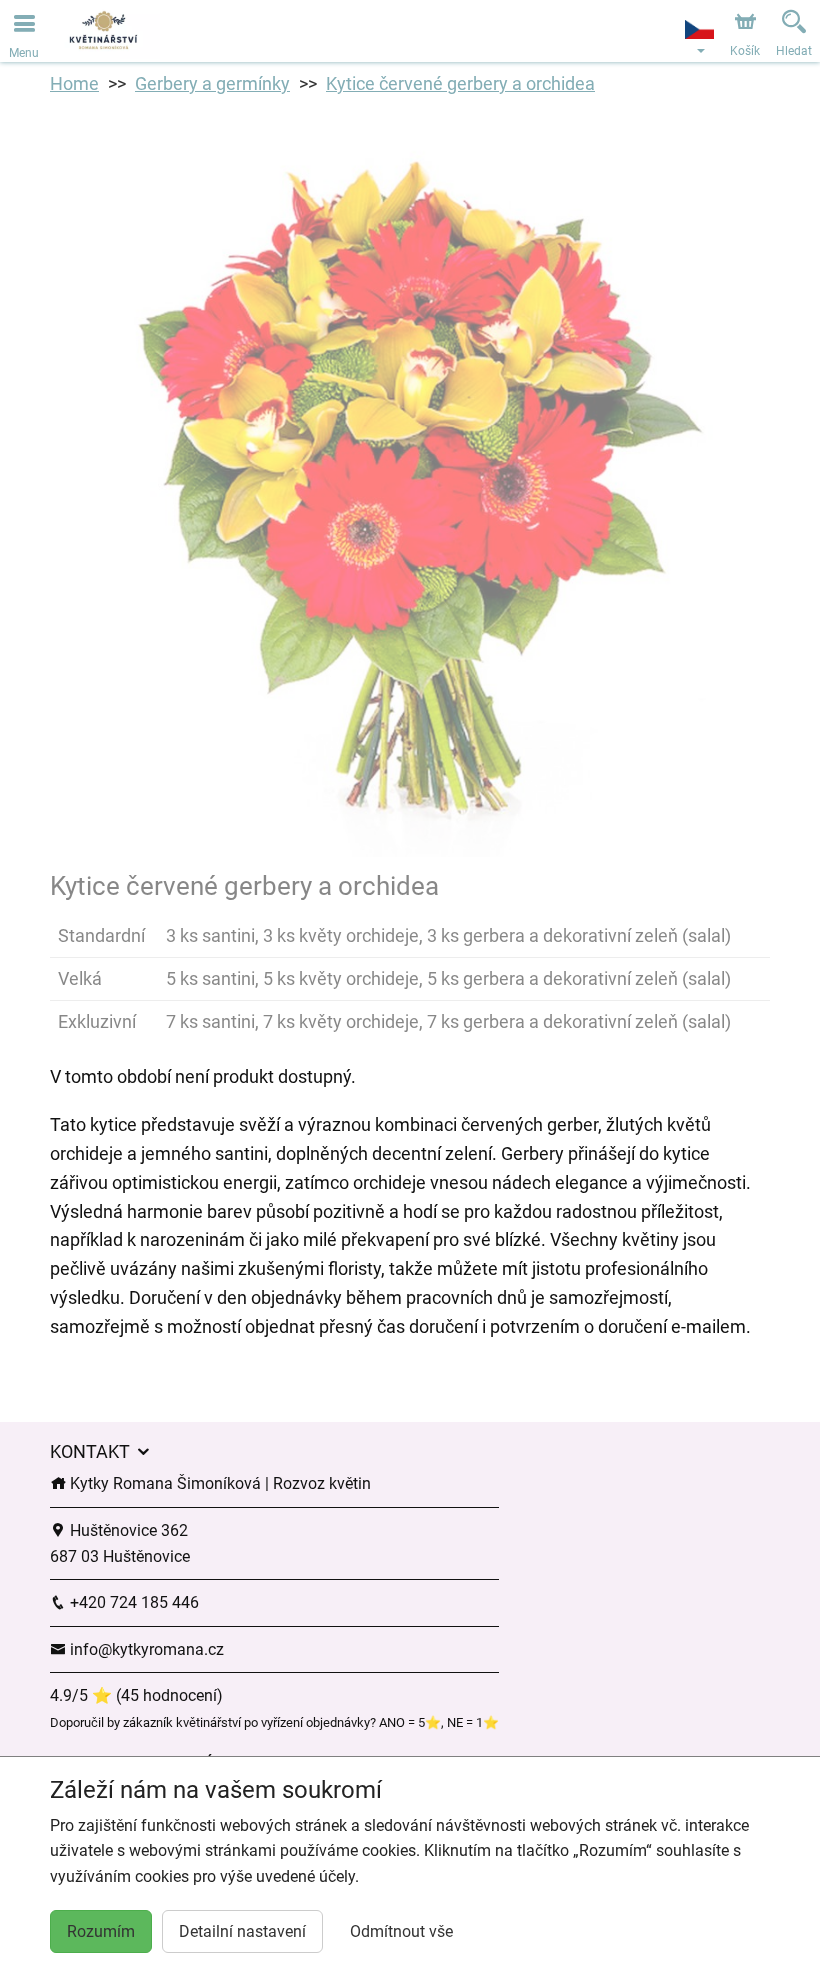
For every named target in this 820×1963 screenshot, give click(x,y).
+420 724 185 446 (132, 1602)
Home (74, 83)
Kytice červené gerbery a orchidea (460, 83)
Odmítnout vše (401, 1931)
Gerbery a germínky (212, 83)
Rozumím (101, 1931)
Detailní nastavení (242, 1931)
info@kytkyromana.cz (145, 1649)
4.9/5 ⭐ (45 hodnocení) (136, 1695)
